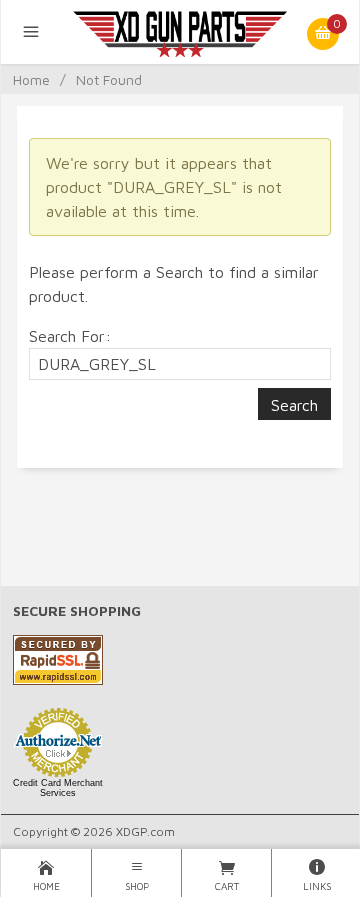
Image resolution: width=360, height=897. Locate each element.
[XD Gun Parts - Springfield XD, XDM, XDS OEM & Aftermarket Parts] (180, 32)
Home (31, 79)
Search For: (70, 336)
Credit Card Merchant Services (58, 788)
